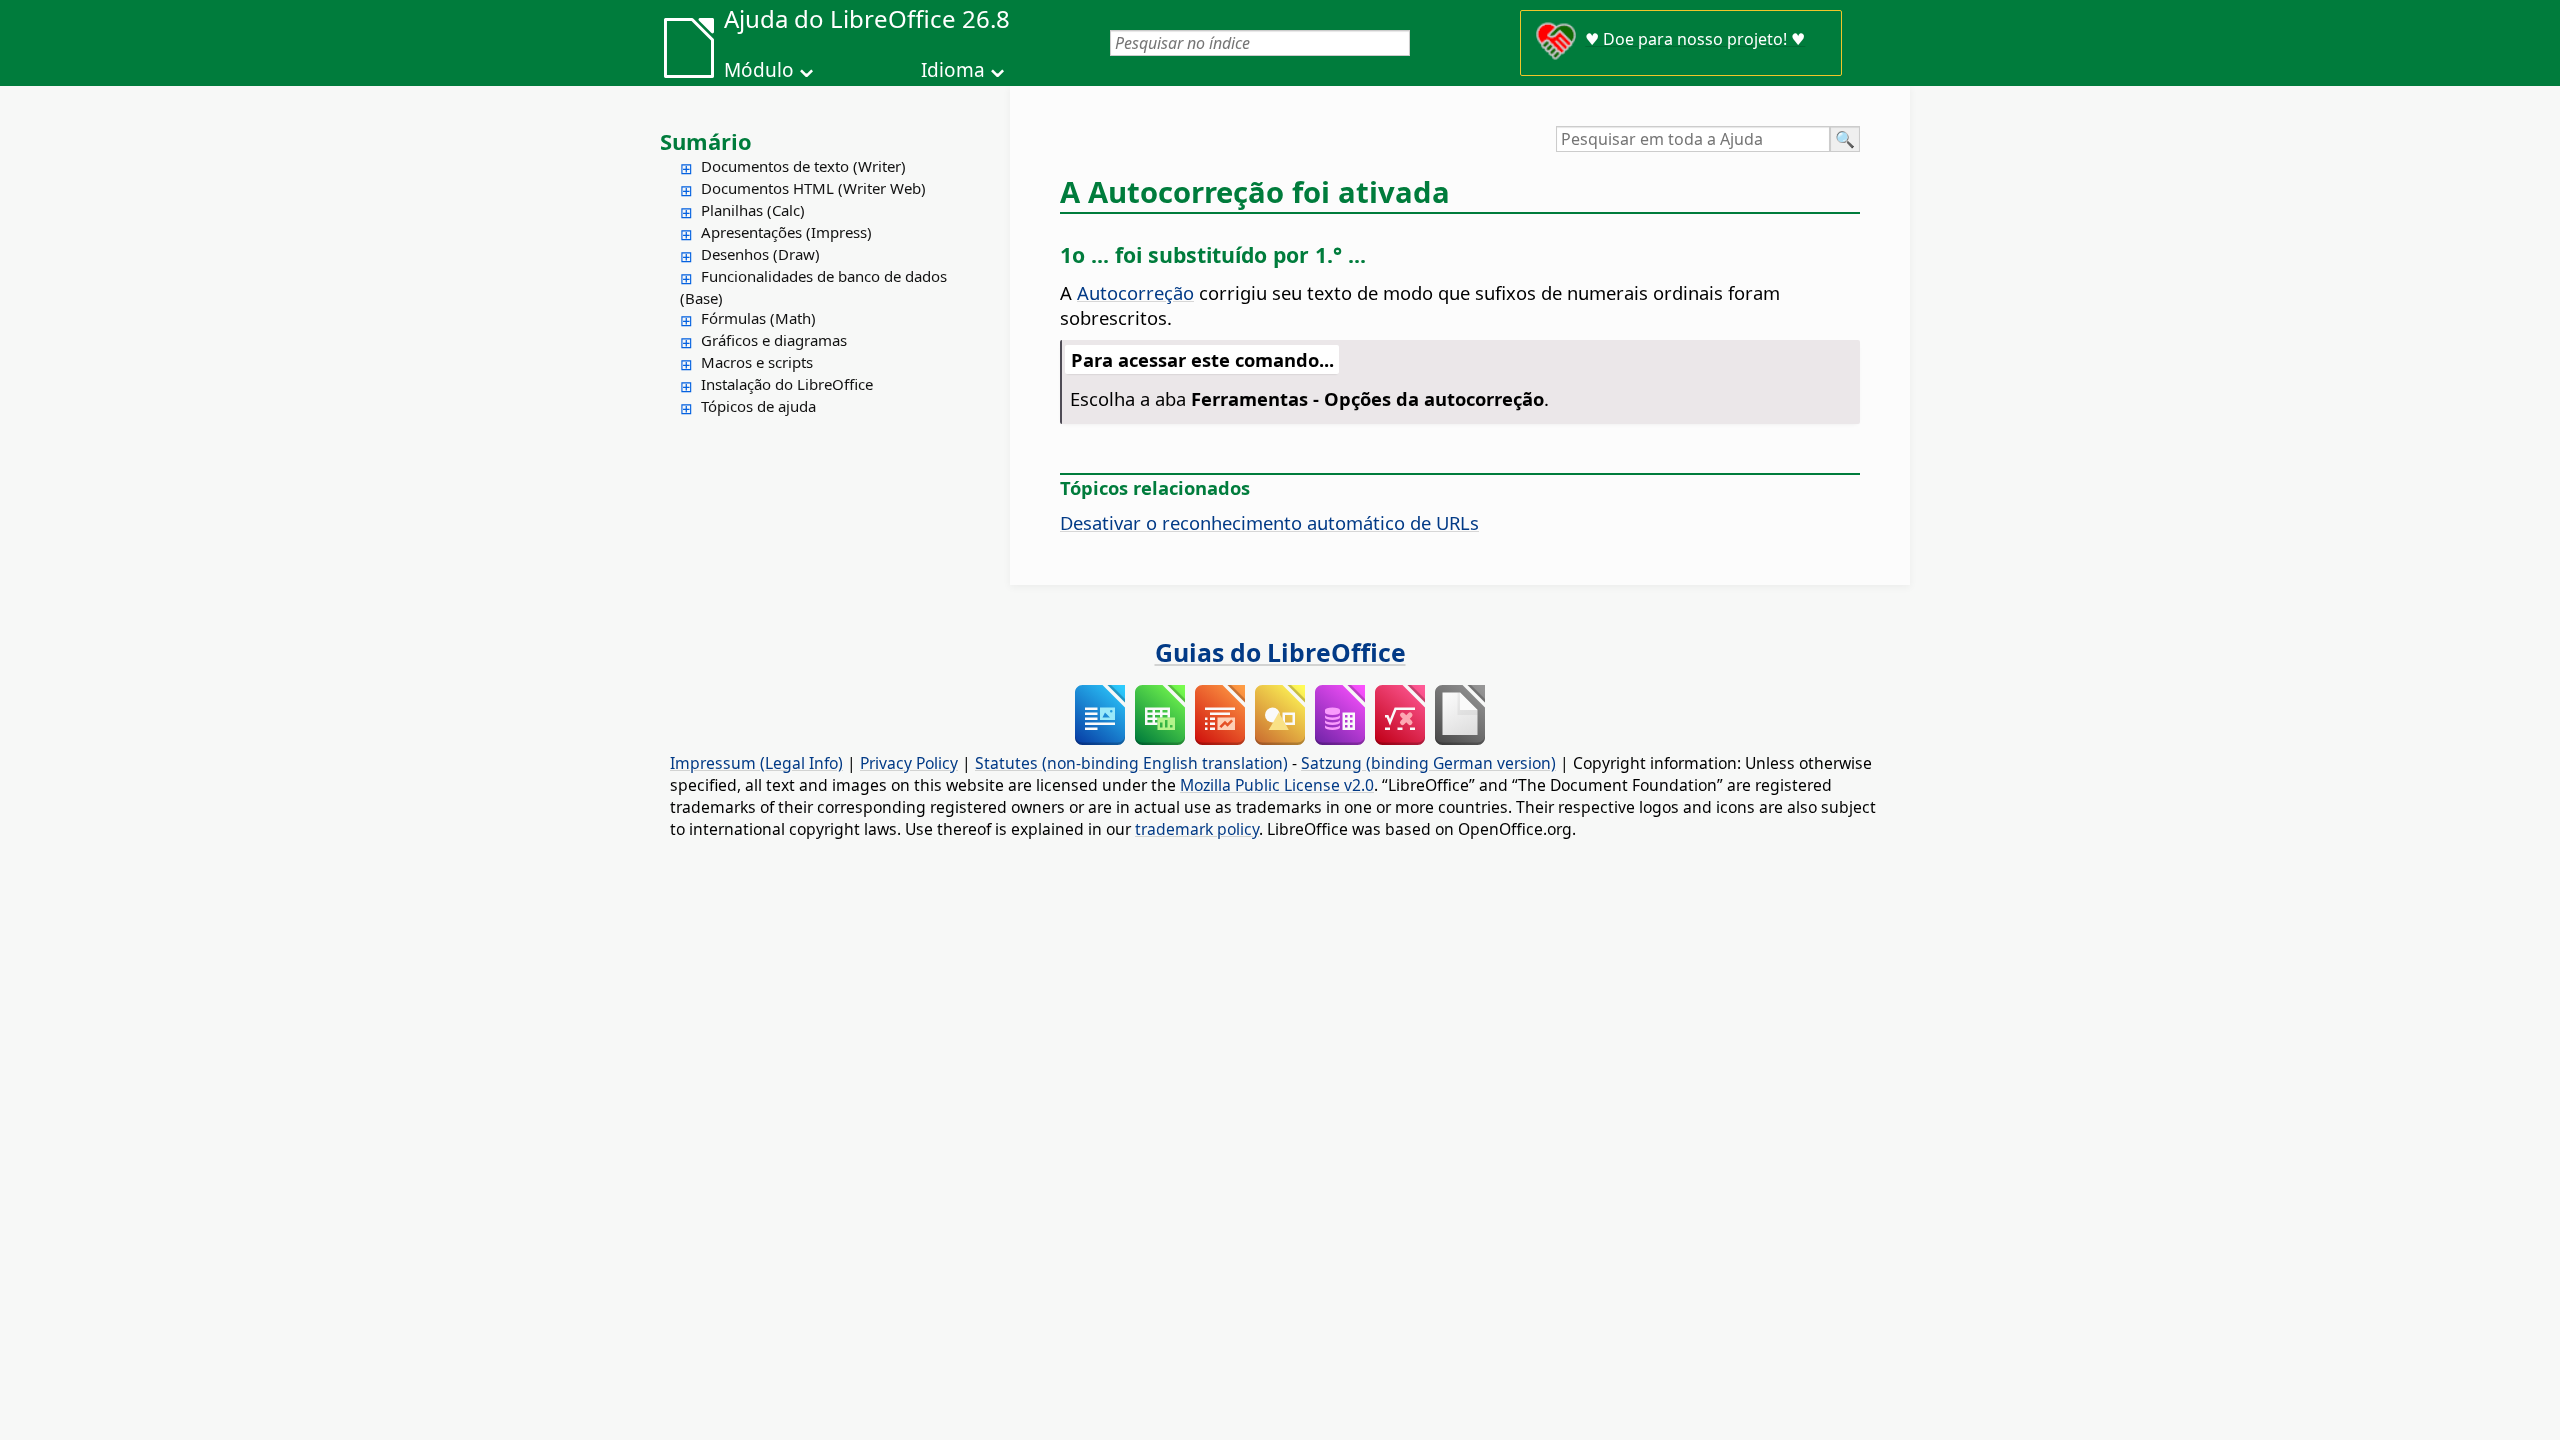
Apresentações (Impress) (786, 232)
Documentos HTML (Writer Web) (813, 188)
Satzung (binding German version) (1428, 763)
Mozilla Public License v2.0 (1277, 785)
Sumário (706, 141)
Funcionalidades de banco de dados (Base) (813, 287)
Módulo (759, 70)
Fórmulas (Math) (758, 318)
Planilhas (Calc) (753, 210)
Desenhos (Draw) (760, 254)
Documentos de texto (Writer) (803, 166)
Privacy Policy (909, 763)
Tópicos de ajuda (758, 406)
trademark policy (1197, 829)
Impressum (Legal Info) (756, 763)
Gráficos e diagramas (774, 340)
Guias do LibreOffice (1280, 652)
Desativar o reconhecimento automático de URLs (1269, 522)
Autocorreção (1135, 292)
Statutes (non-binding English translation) (1131, 763)
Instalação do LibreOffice (787, 384)
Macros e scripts (757, 362)
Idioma (953, 70)
